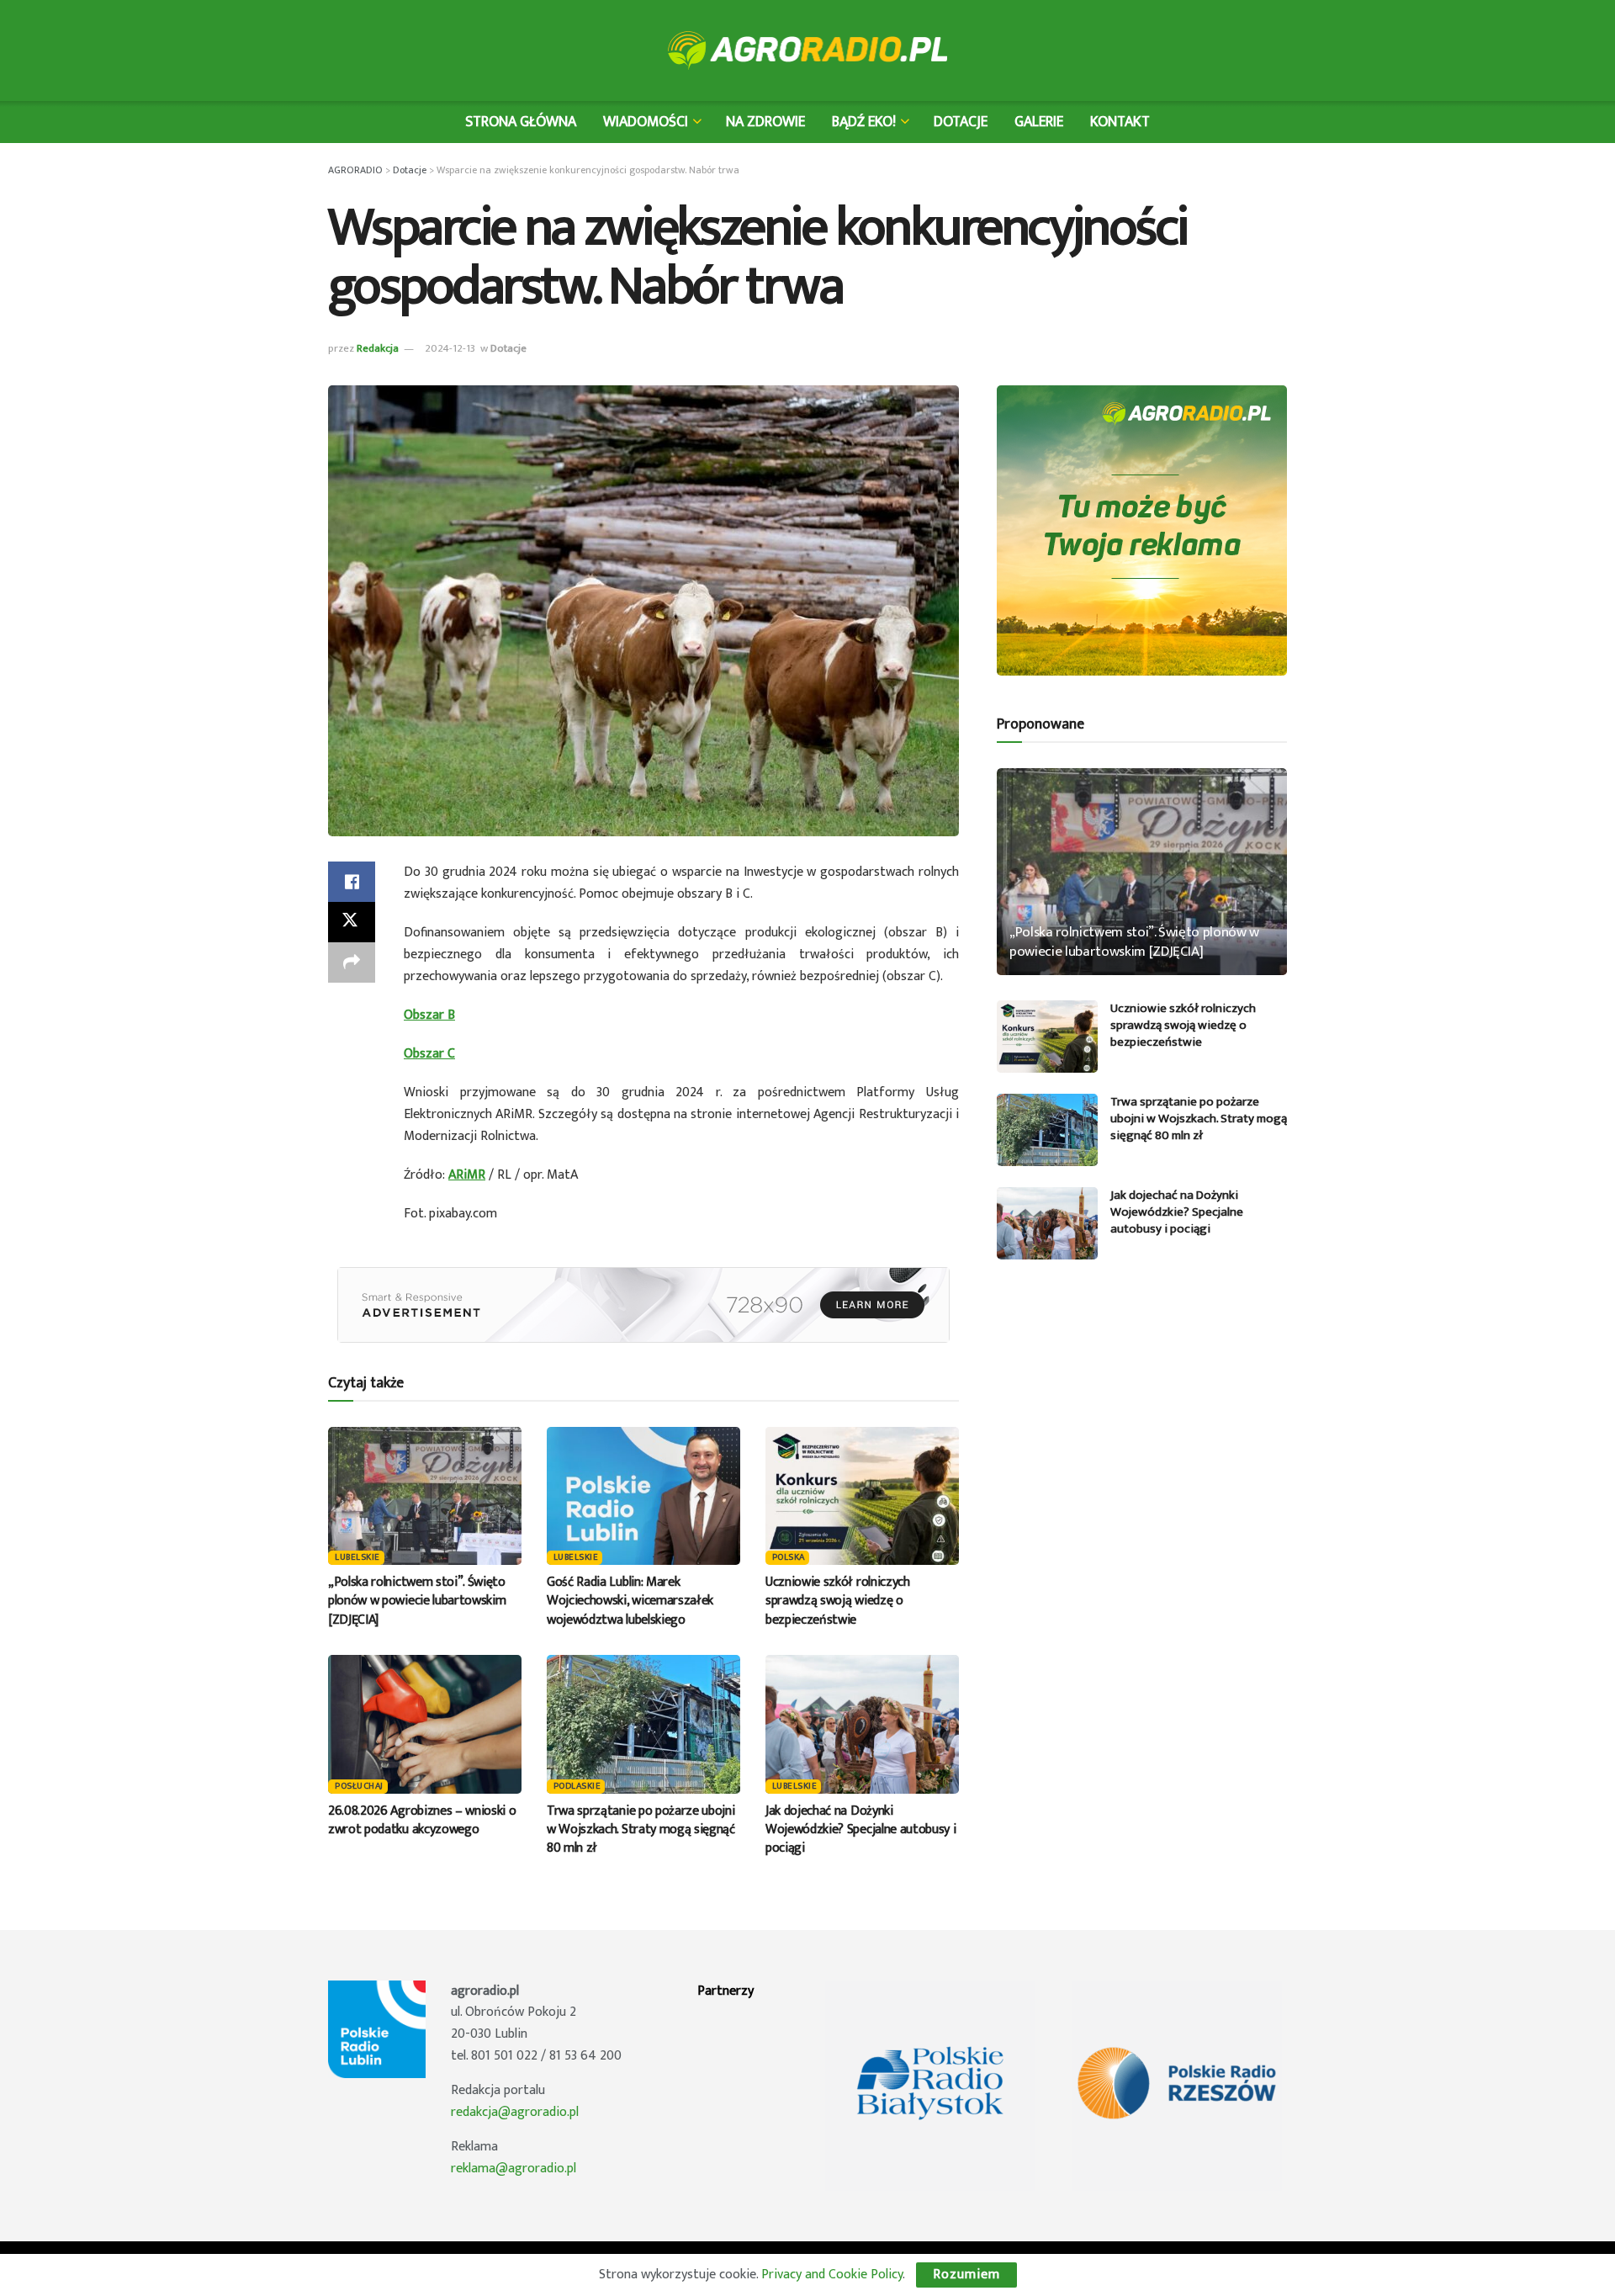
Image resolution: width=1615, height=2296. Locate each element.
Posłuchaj (359, 1787)
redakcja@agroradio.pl (515, 2112)
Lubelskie (357, 1558)
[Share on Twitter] (352, 922)
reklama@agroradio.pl (514, 2169)
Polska (789, 1558)
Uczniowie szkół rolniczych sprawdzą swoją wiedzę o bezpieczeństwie (838, 1601)
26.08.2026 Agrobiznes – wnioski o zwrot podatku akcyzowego (422, 1820)
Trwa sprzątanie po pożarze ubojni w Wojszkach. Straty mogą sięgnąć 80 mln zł (641, 1830)
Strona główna (521, 122)
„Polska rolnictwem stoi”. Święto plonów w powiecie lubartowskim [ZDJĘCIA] (417, 1601)
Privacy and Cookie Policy (832, 2275)
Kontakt (1120, 122)
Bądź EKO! (864, 122)
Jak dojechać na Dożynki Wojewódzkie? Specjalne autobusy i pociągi (860, 1830)
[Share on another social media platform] (352, 962)
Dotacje (961, 122)
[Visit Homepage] (808, 50)
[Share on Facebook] (352, 882)
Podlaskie (577, 1787)
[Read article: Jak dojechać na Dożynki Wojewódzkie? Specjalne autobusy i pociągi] (862, 1724)
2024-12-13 (450, 348)
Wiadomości (646, 122)
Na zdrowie (765, 122)
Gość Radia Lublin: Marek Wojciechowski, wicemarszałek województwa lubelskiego (630, 1601)
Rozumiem (966, 2275)
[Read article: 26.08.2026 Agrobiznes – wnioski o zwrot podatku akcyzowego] (425, 1724)
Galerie (1039, 122)
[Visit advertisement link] (643, 1305)
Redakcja (378, 348)
